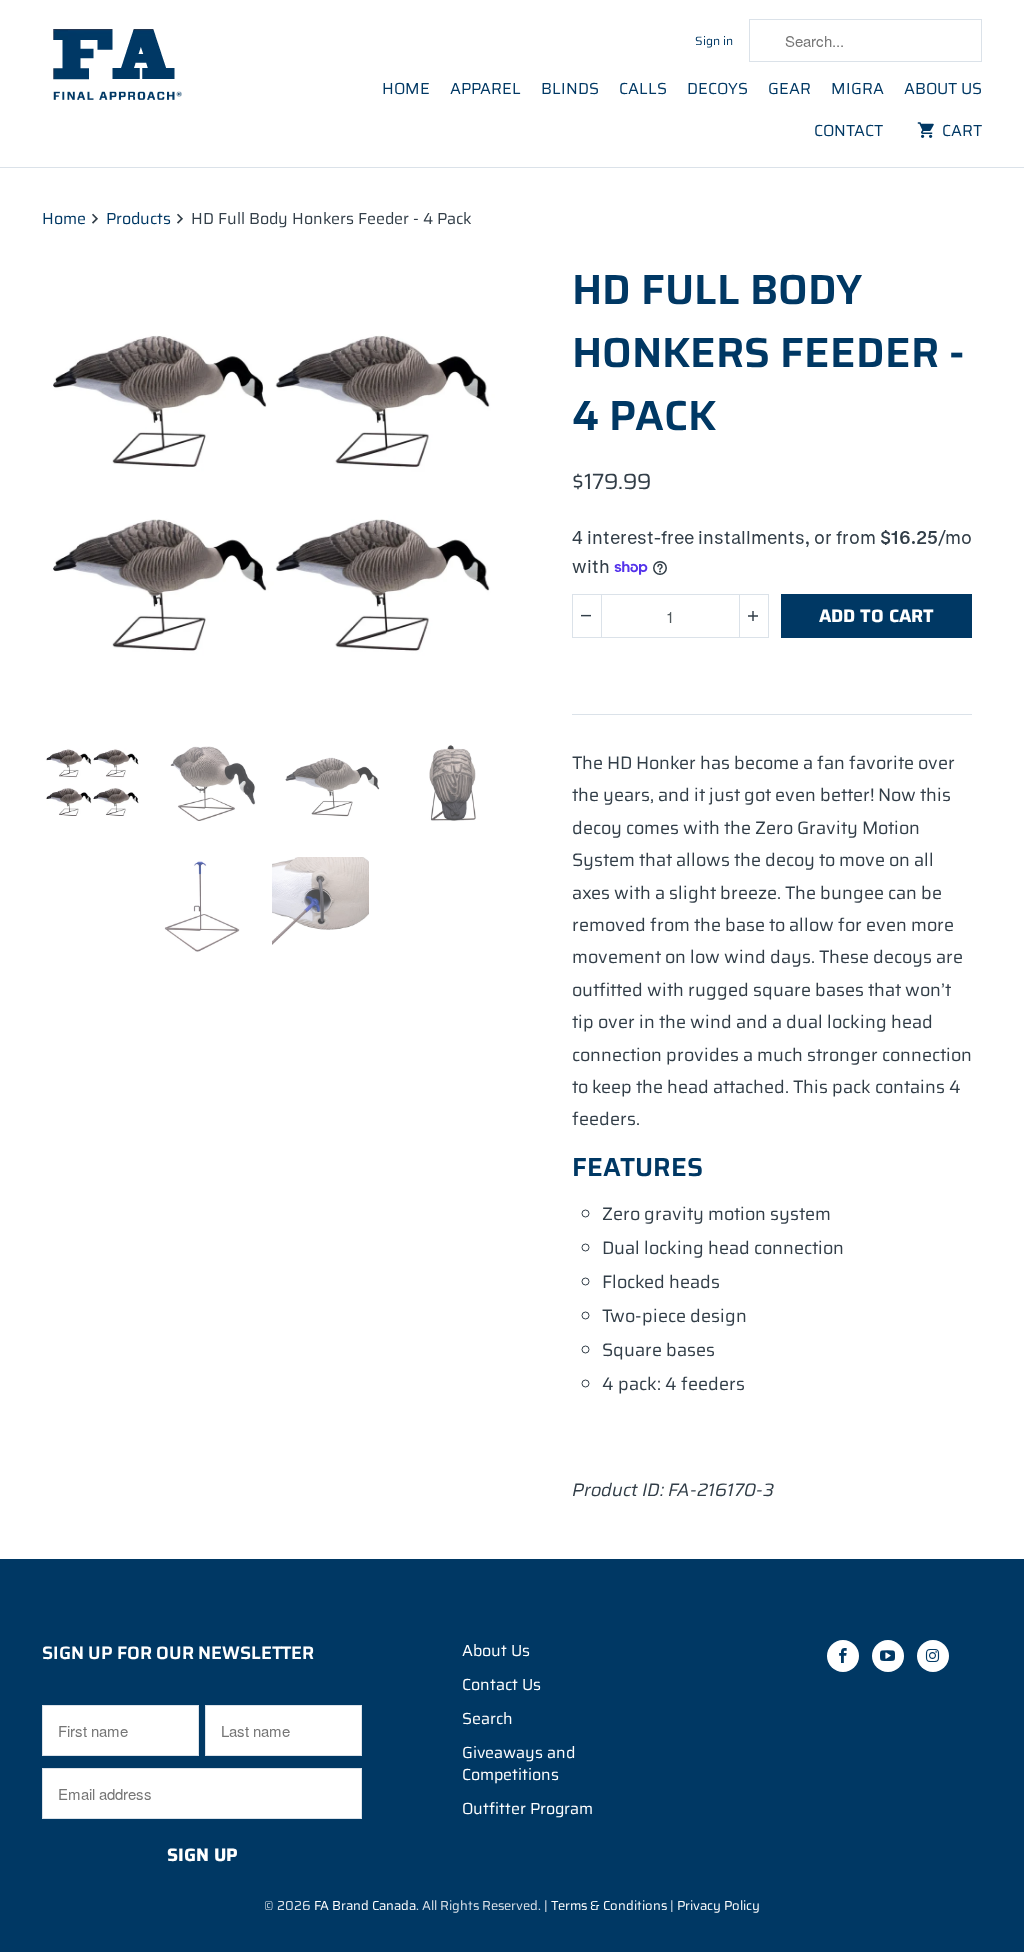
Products (138, 218)
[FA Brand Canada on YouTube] (622, 38)
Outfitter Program (527, 1808)
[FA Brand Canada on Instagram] (663, 38)
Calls (643, 89)
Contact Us (501, 1684)
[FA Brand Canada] (149, 65)
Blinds (570, 89)
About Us (943, 89)
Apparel (485, 89)
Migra (857, 89)
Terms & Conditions (609, 1905)
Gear (789, 89)
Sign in (714, 40)
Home (406, 89)
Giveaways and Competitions (518, 1763)
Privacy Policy (718, 1905)
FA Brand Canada (365, 1905)
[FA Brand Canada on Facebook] (581, 38)
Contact (848, 131)
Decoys (717, 89)
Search (487, 1718)
